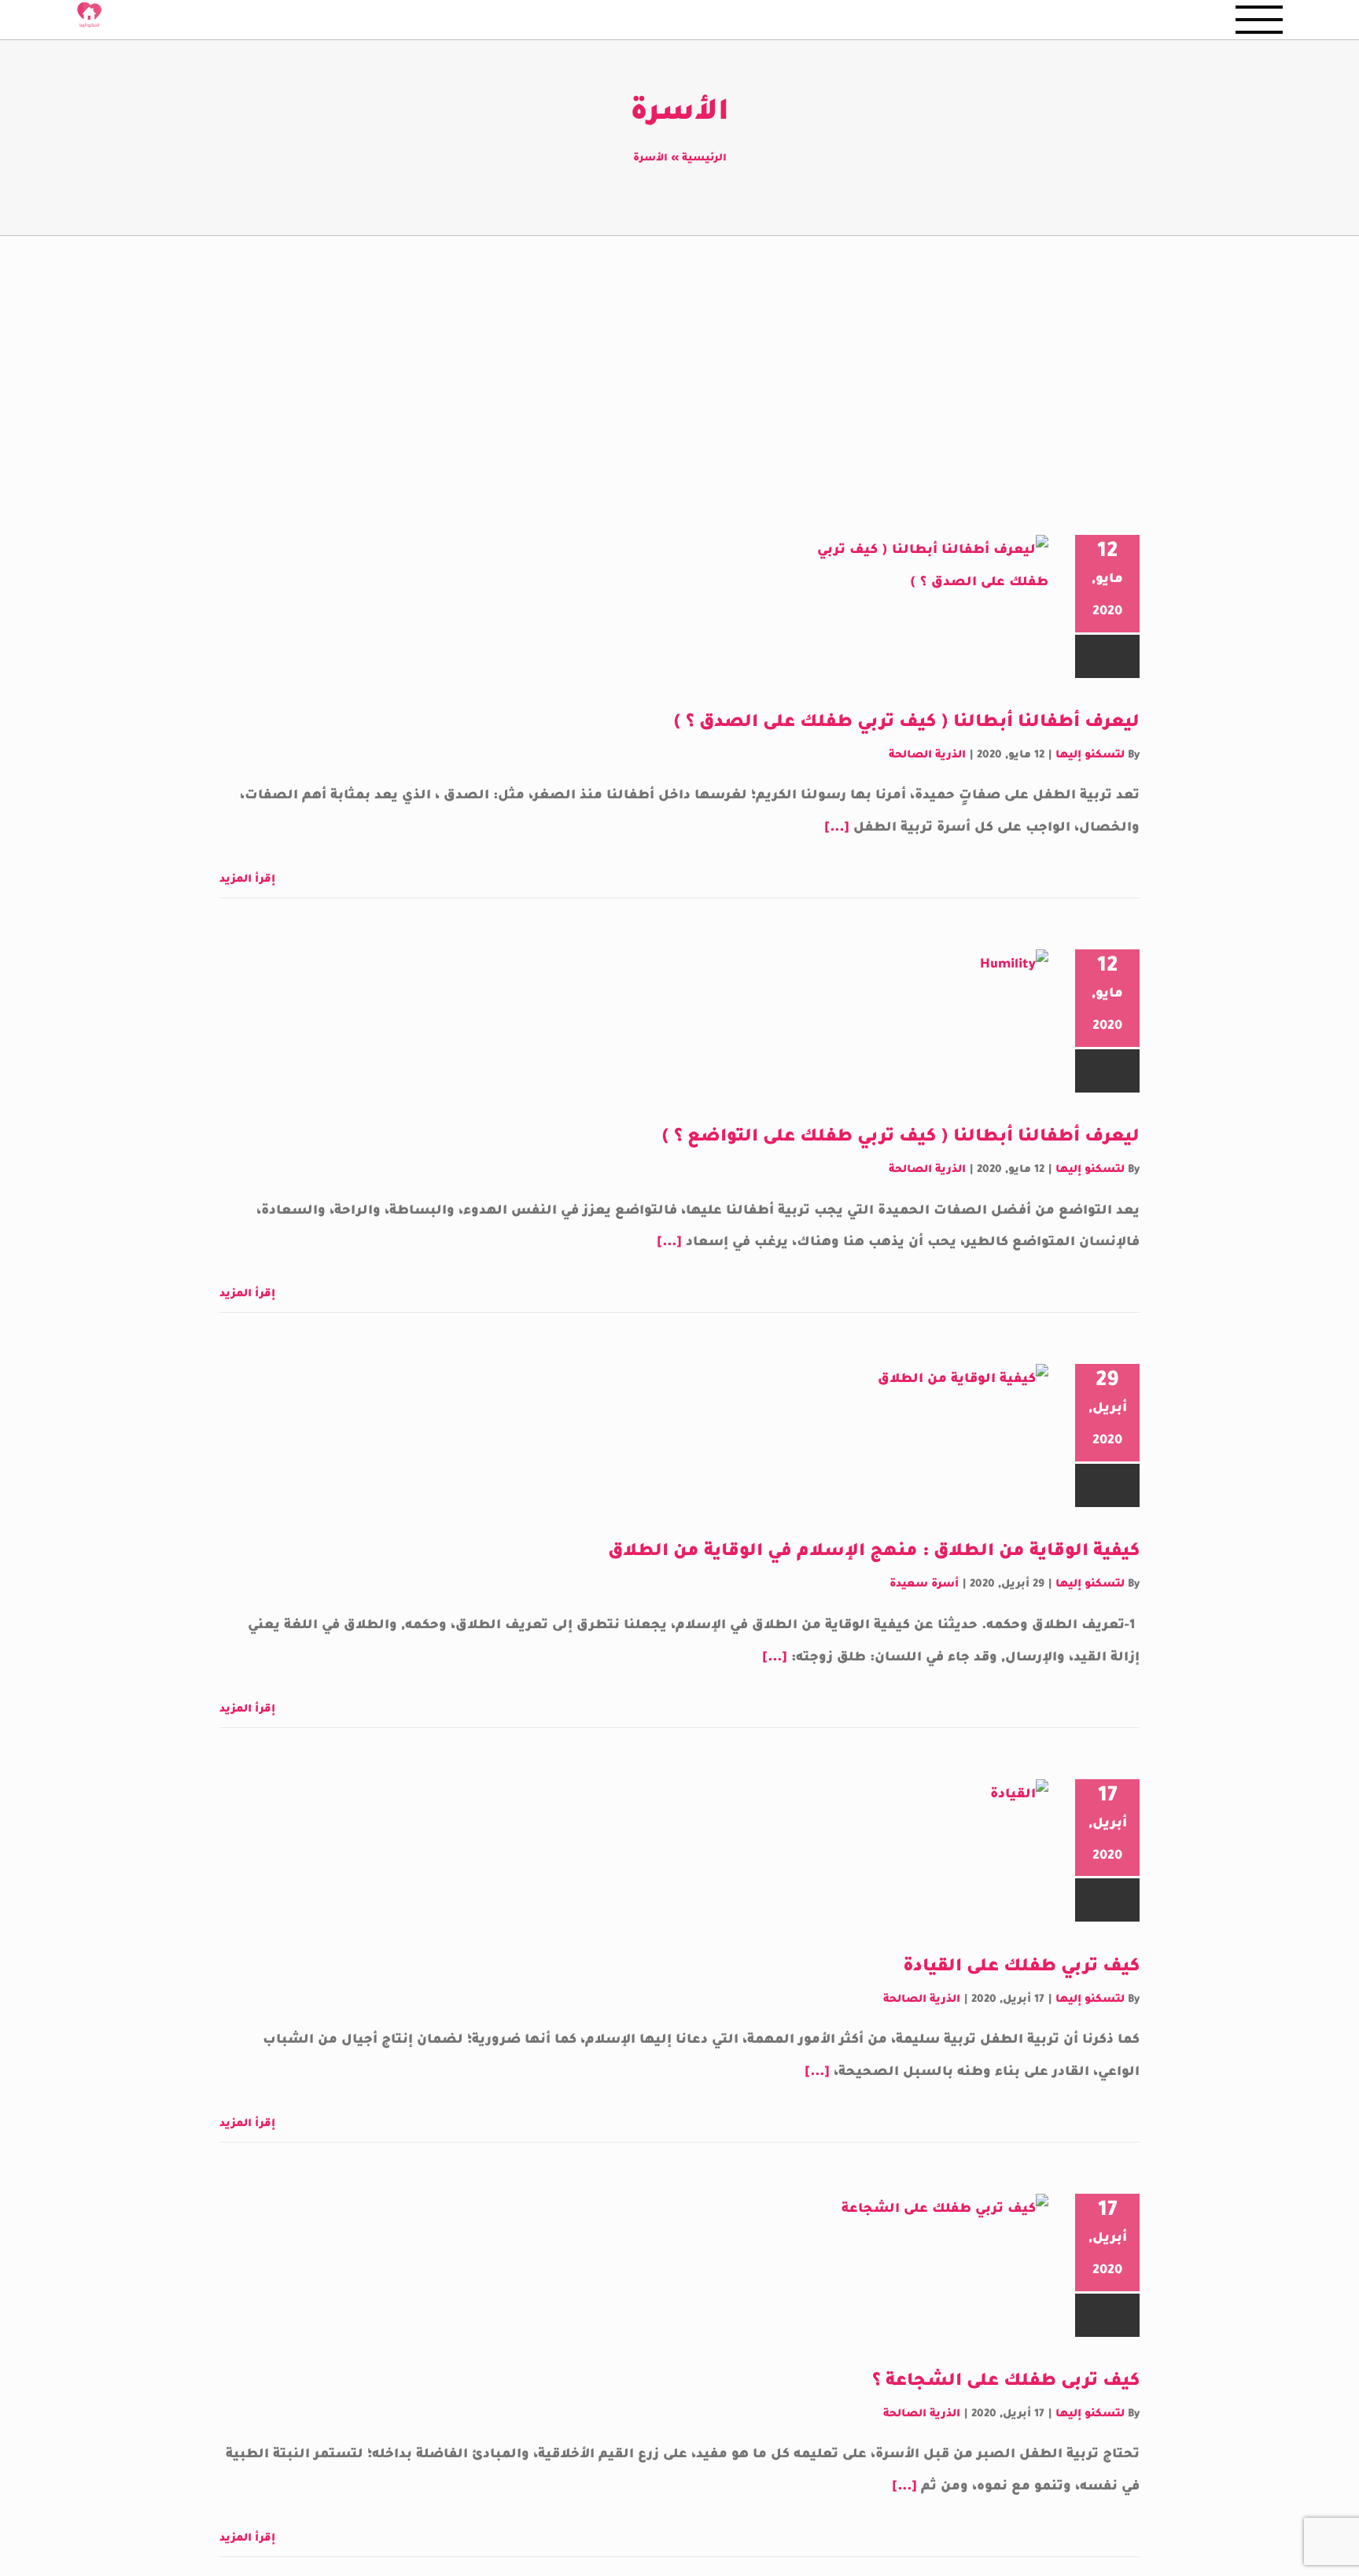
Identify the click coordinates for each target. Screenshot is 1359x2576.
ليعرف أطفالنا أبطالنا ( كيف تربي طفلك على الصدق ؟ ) (906, 724)
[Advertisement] (679, 354)
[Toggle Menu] (1259, 20)
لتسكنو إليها (1090, 755)
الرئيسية (704, 159)
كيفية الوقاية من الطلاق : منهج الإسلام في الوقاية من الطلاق (874, 1553)
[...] (837, 828)
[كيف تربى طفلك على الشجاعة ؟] (923, 2273)
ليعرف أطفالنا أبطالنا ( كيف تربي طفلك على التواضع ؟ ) (900, 1138)
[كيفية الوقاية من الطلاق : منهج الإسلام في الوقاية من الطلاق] (923, 1443)
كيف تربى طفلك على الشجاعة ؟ (1006, 2383)
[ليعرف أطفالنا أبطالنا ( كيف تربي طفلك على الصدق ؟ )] (923, 614)
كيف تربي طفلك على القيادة (1021, 1968)
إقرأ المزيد (249, 880)
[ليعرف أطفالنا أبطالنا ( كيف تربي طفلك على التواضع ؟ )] (923, 1029)
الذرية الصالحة (927, 755)
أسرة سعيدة (924, 1585)
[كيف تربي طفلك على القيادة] (923, 1859)
